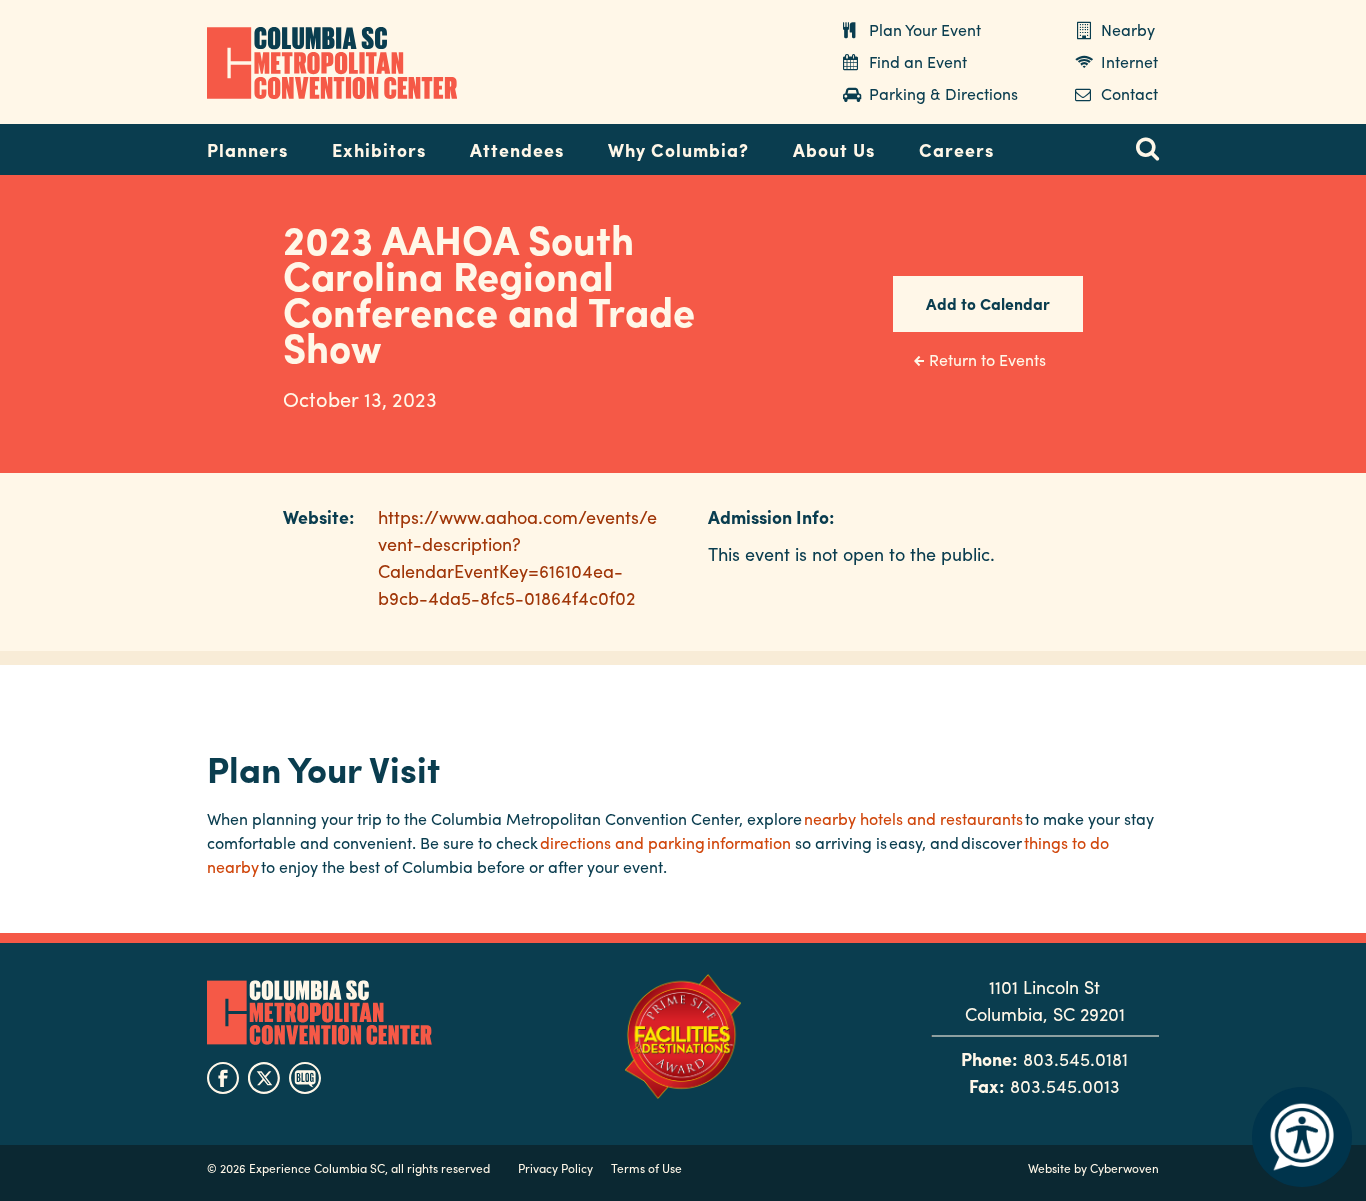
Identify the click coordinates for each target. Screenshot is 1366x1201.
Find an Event (918, 61)
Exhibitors (379, 149)
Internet (1129, 61)
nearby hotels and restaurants (913, 818)
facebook (223, 1078)
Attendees (517, 149)
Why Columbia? (678, 149)
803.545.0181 (1075, 1058)
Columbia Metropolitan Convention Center (332, 63)
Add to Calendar (988, 303)
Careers (956, 149)
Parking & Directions (943, 93)
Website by (1093, 1168)
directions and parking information (665, 842)
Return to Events (987, 359)
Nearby (1128, 29)
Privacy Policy (555, 1168)
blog (305, 1078)
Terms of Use (646, 1168)
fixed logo (142, 144)
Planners (247, 149)
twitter (264, 1078)
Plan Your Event (925, 29)
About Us (834, 149)
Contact (1129, 93)
